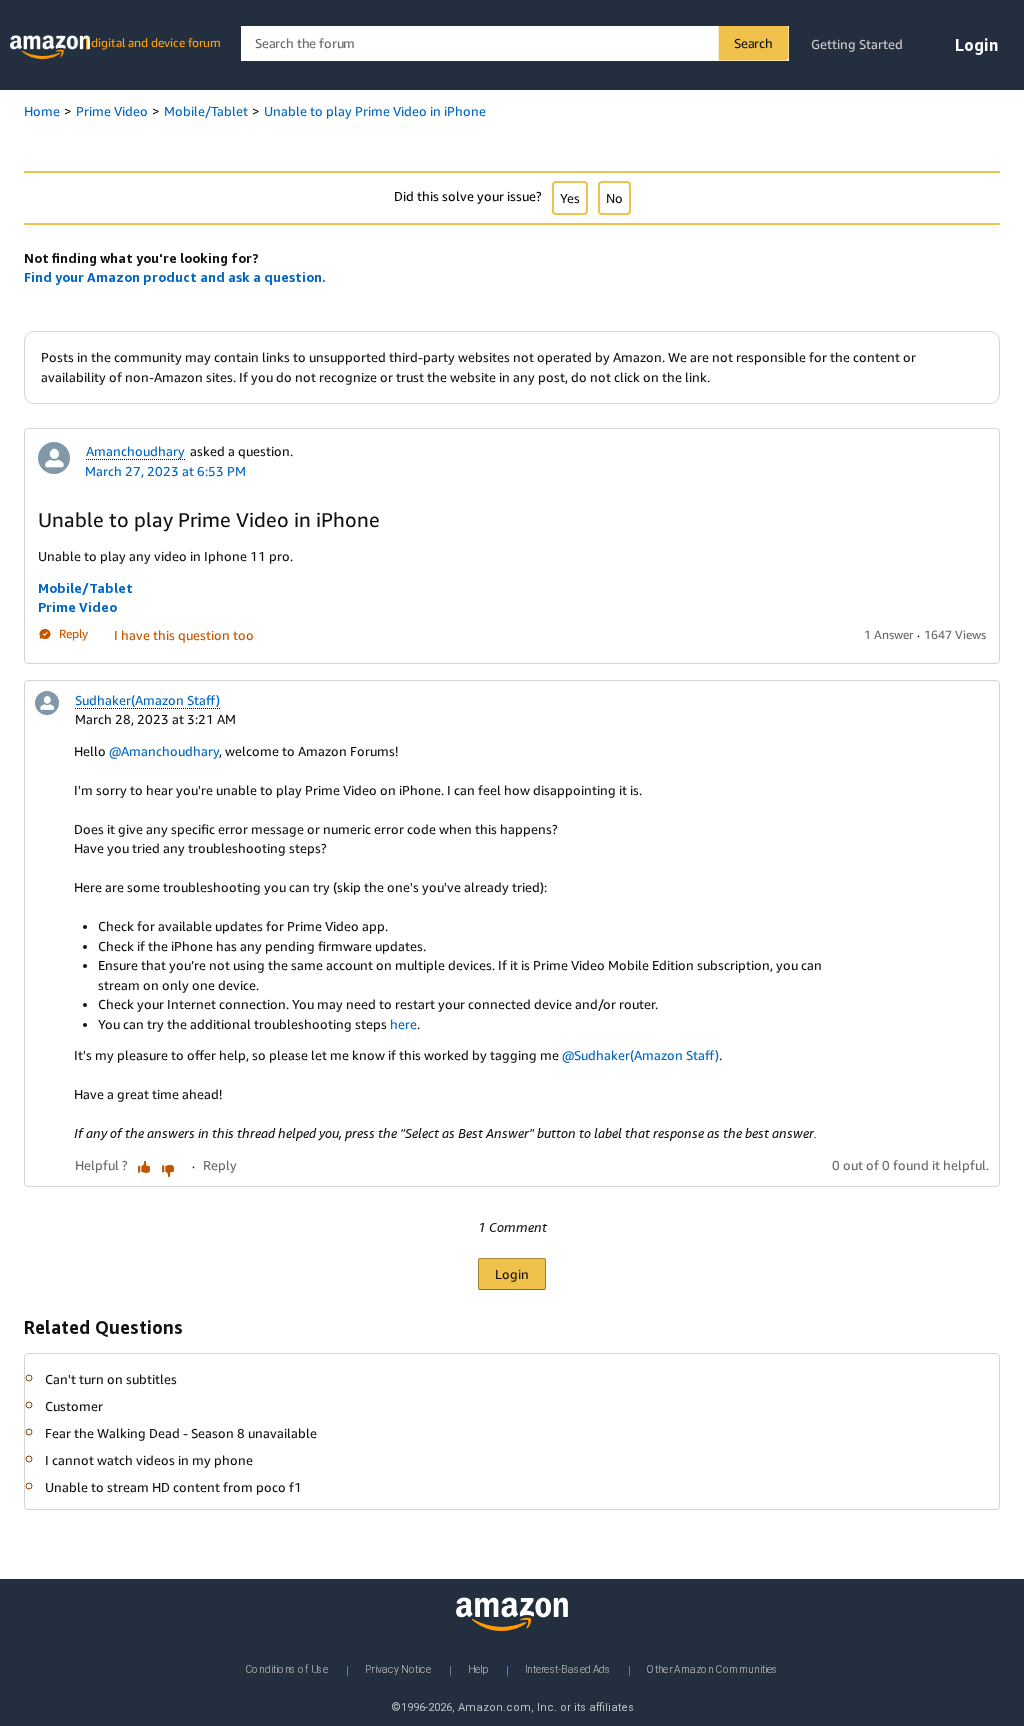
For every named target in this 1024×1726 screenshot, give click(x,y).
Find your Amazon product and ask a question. (175, 277)
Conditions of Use (287, 1669)
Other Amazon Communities (712, 1669)
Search (753, 43)
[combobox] (514, 43)
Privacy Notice (398, 1669)
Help (478, 1669)
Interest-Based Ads (568, 1669)
